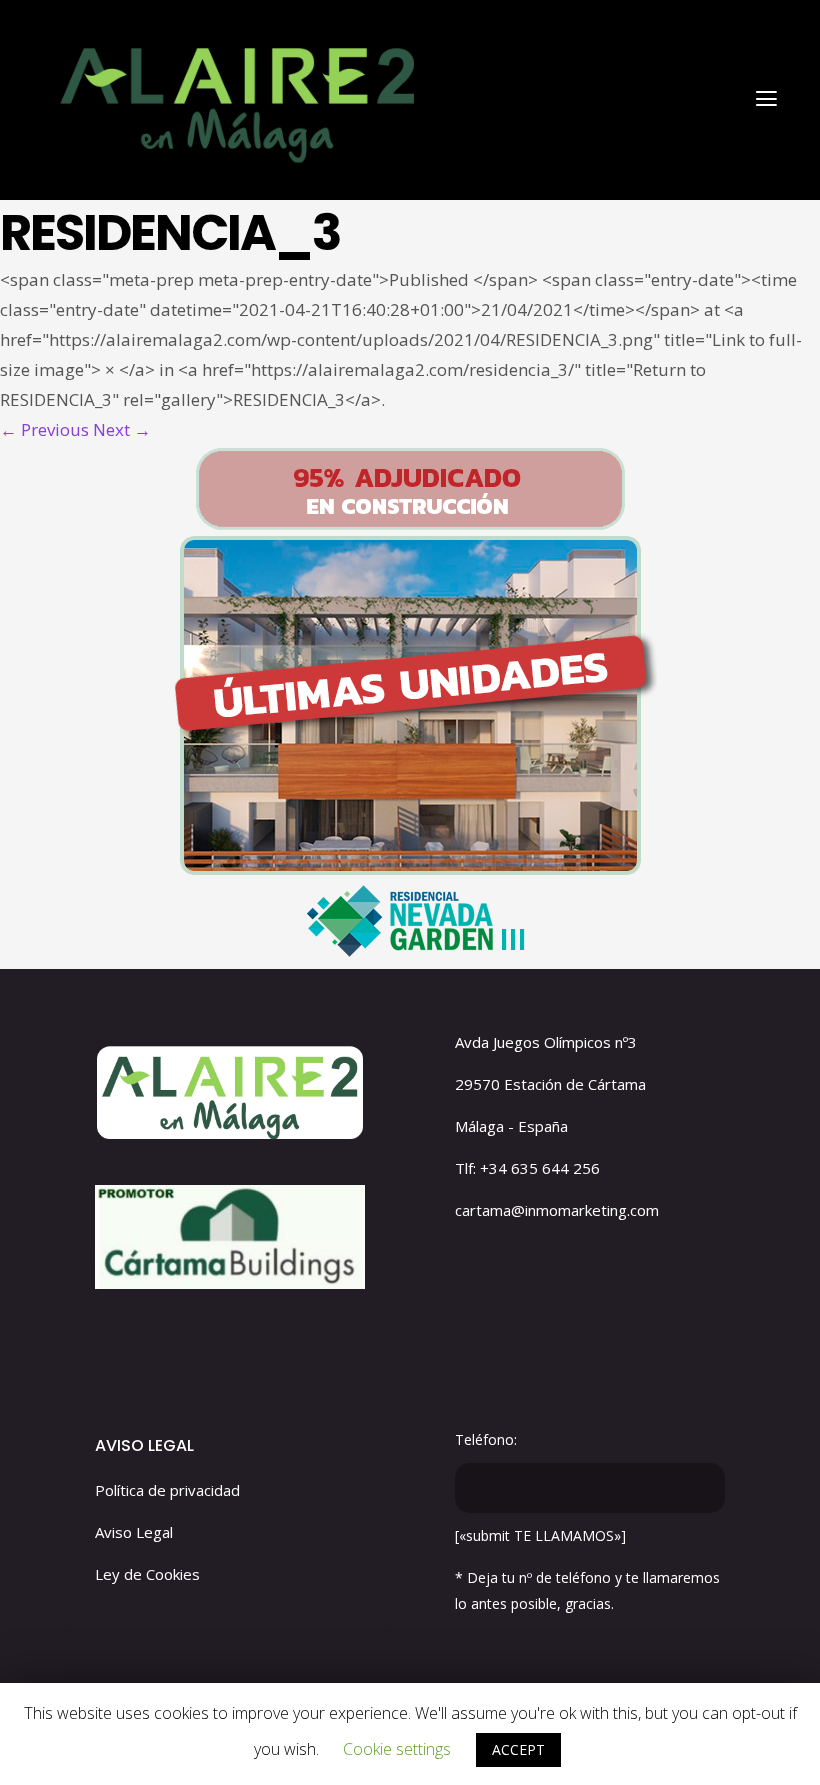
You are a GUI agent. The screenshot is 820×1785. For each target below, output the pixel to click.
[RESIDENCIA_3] (410, 707)
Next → (122, 429)
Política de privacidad (167, 1490)
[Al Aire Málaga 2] (234, 97)
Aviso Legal (134, 1532)
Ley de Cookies (147, 1574)
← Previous (44, 429)
